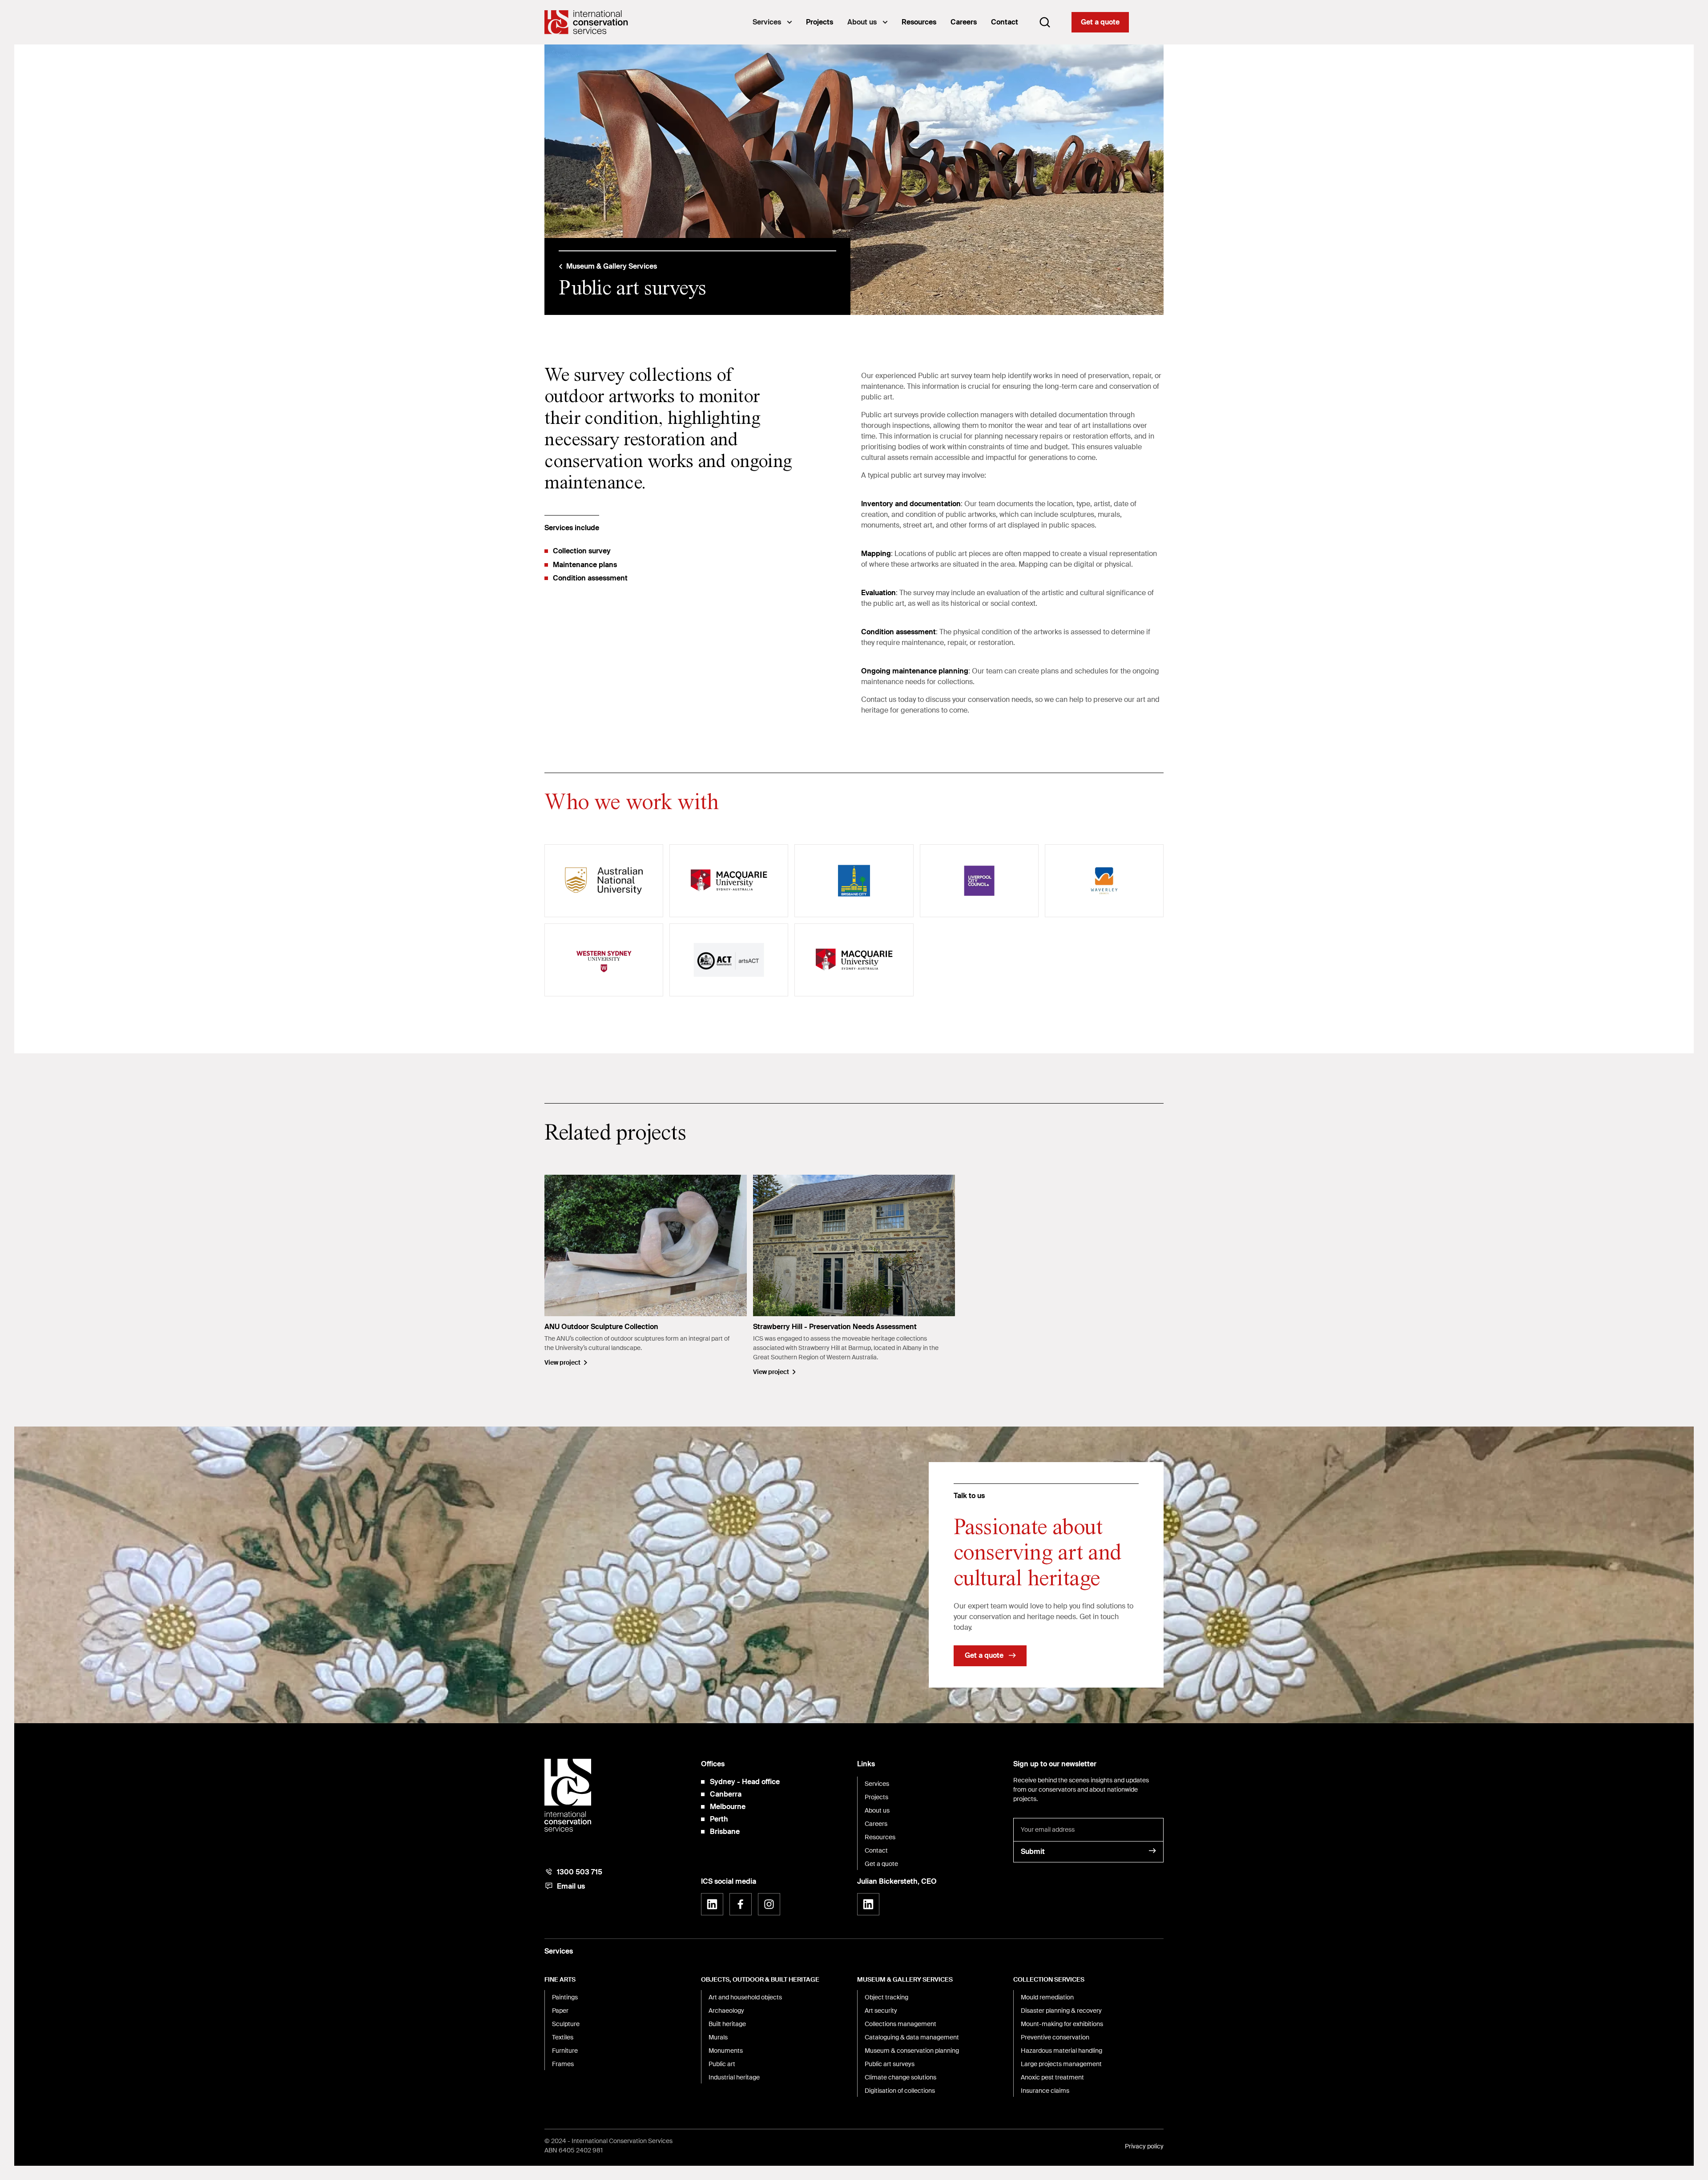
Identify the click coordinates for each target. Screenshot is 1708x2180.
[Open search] (1045, 22)
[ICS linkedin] (712, 1904)
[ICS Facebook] (741, 1904)
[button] (772, 22)
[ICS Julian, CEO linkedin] (868, 1904)
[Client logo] (604, 881)
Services (767, 22)
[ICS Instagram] (769, 1904)
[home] (586, 22)
